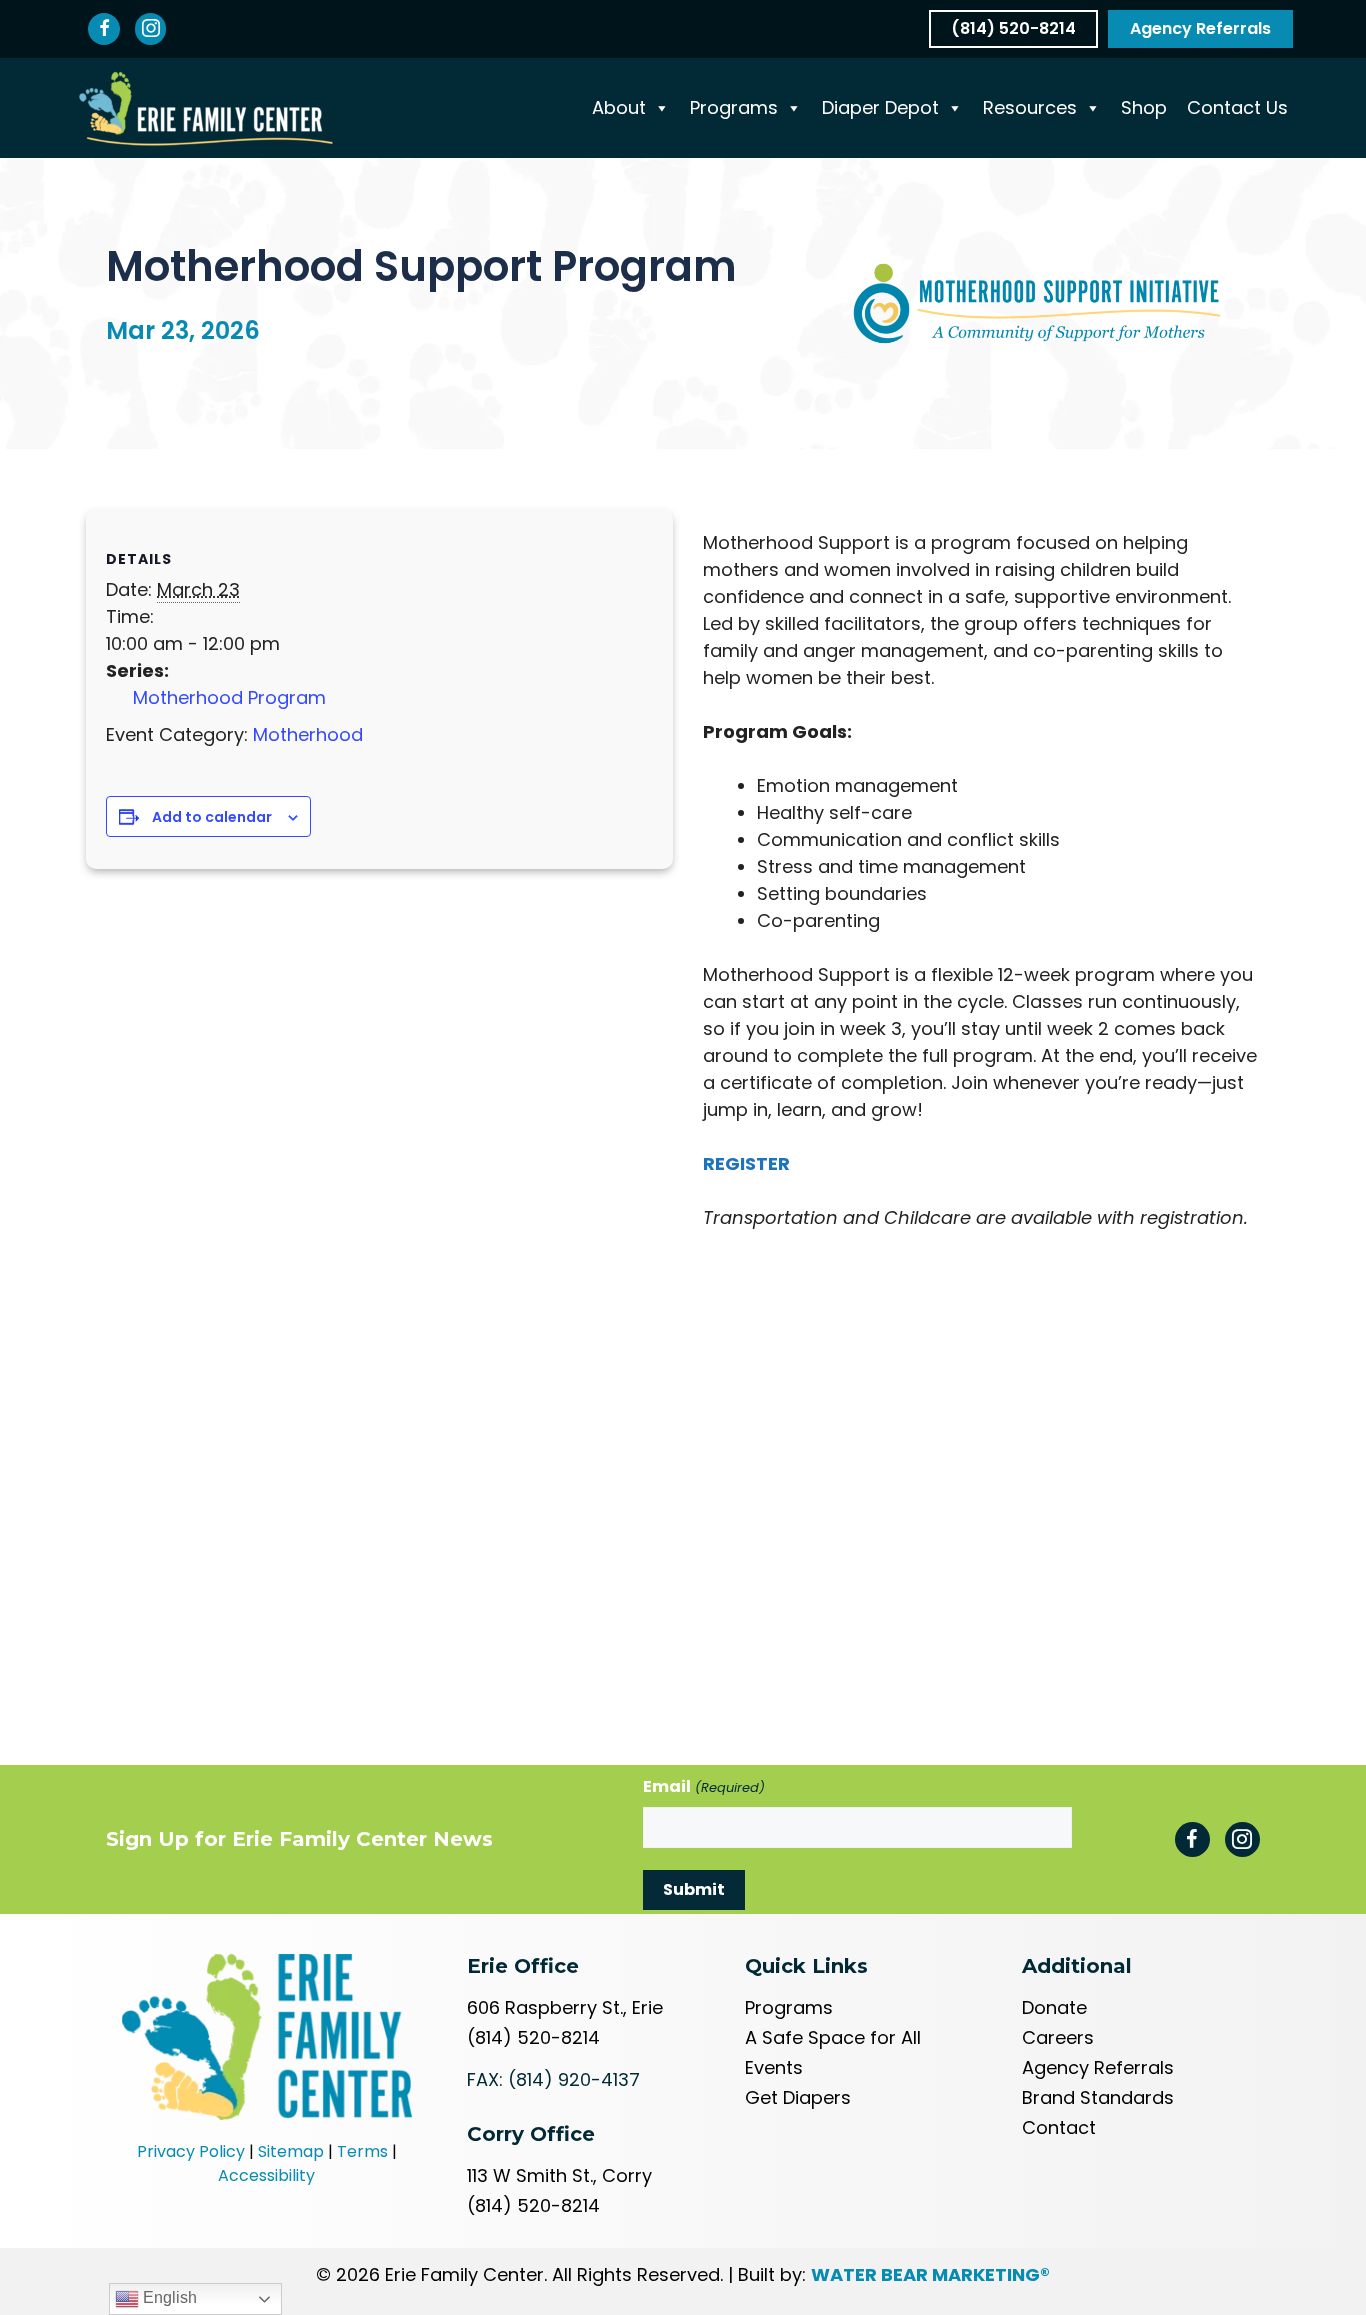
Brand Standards (1098, 2097)
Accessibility (266, 2175)
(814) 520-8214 (533, 2037)
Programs (734, 107)
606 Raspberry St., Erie (565, 2007)
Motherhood (308, 734)
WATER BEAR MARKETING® (930, 2274)
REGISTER (746, 1163)
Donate (1054, 2007)
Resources (1030, 107)
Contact (1059, 2127)
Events (774, 2067)
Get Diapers (798, 2097)
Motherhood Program (229, 697)
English (168, 2297)
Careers (1058, 2037)
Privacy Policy (191, 2151)
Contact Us (1237, 107)
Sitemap (291, 2151)
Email (703, 1786)
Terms (362, 2151)
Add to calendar (212, 817)
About (619, 107)
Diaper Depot (880, 107)
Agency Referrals (1098, 2067)
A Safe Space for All (833, 2037)
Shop (1144, 107)
